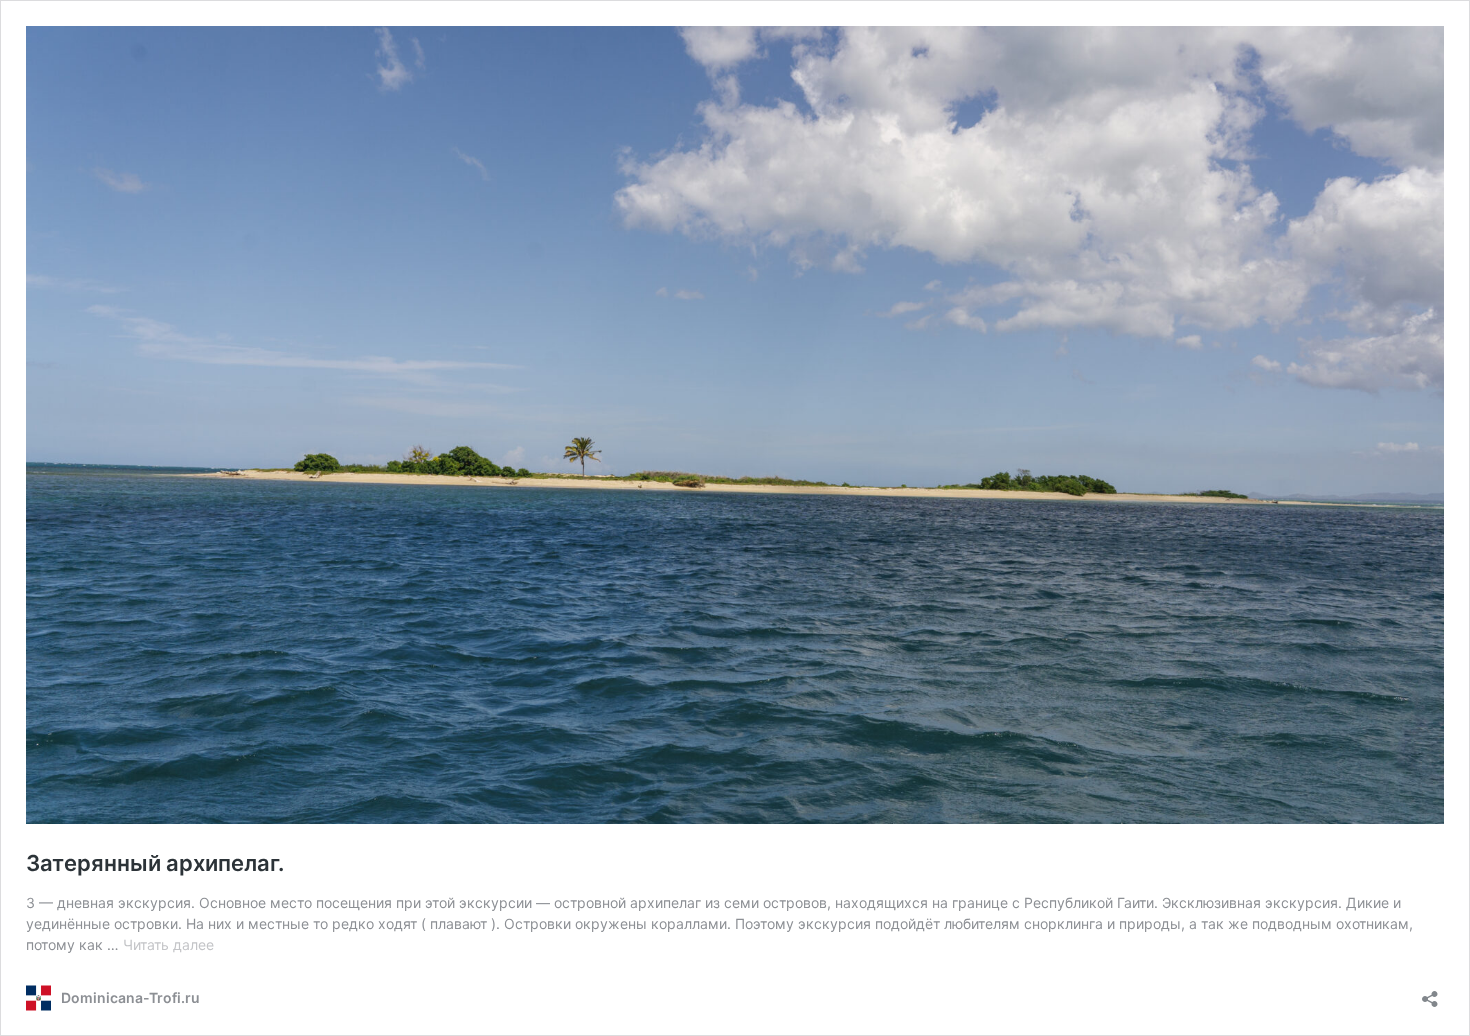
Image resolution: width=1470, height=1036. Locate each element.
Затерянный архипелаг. (155, 863)
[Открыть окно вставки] (1430, 992)
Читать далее (168, 944)
